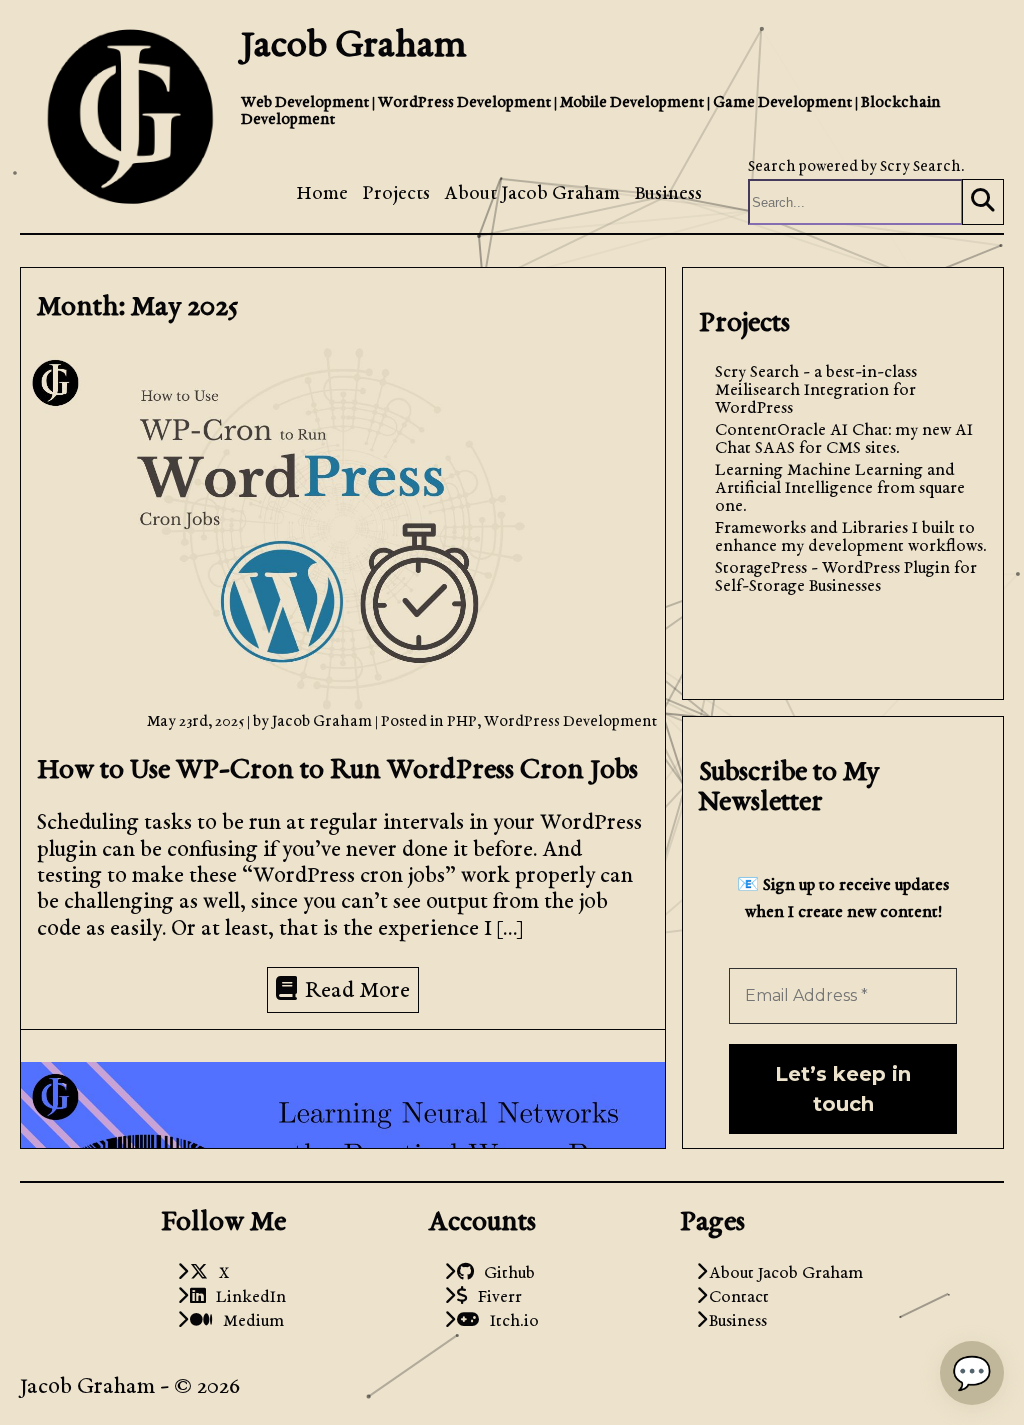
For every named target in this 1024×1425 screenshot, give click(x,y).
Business (668, 194)
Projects (396, 194)
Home (322, 194)
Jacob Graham (354, 47)
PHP (462, 722)
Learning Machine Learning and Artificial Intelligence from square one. (840, 489)
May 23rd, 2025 (197, 722)
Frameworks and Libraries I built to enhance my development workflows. (851, 538)
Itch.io (509, 1322)
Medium (248, 1322)
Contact (739, 1298)
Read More (357, 992)
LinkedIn (246, 1298)
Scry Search (920, 167)
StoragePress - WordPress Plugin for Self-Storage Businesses (846, 578)
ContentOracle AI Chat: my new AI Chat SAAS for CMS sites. (844, 440)
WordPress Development (570, 722)
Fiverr (495, 1298)
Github (504, 1274)
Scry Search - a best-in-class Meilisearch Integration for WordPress (816, 391)
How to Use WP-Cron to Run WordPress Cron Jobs (337, 771)
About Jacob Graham (532, 194)
